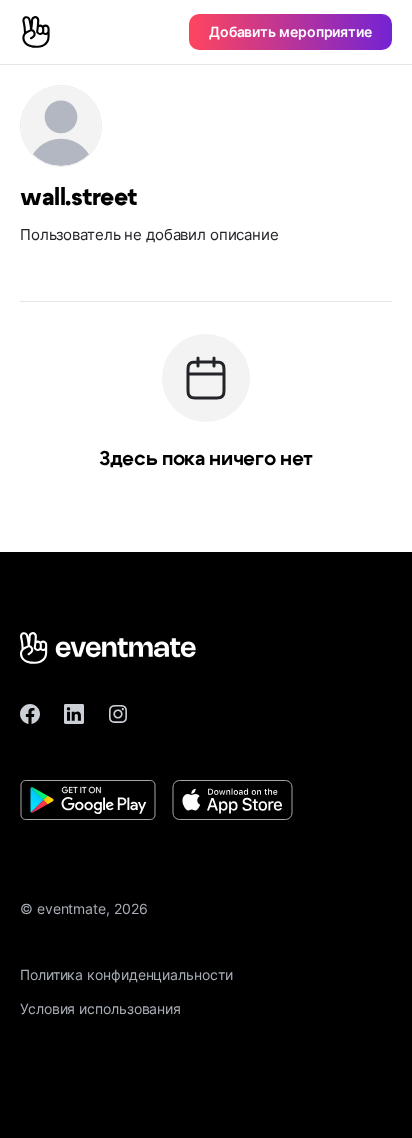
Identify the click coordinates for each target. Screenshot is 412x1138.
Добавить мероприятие (290, 31)
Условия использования (100, 1008)
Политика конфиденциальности (126, 974)
